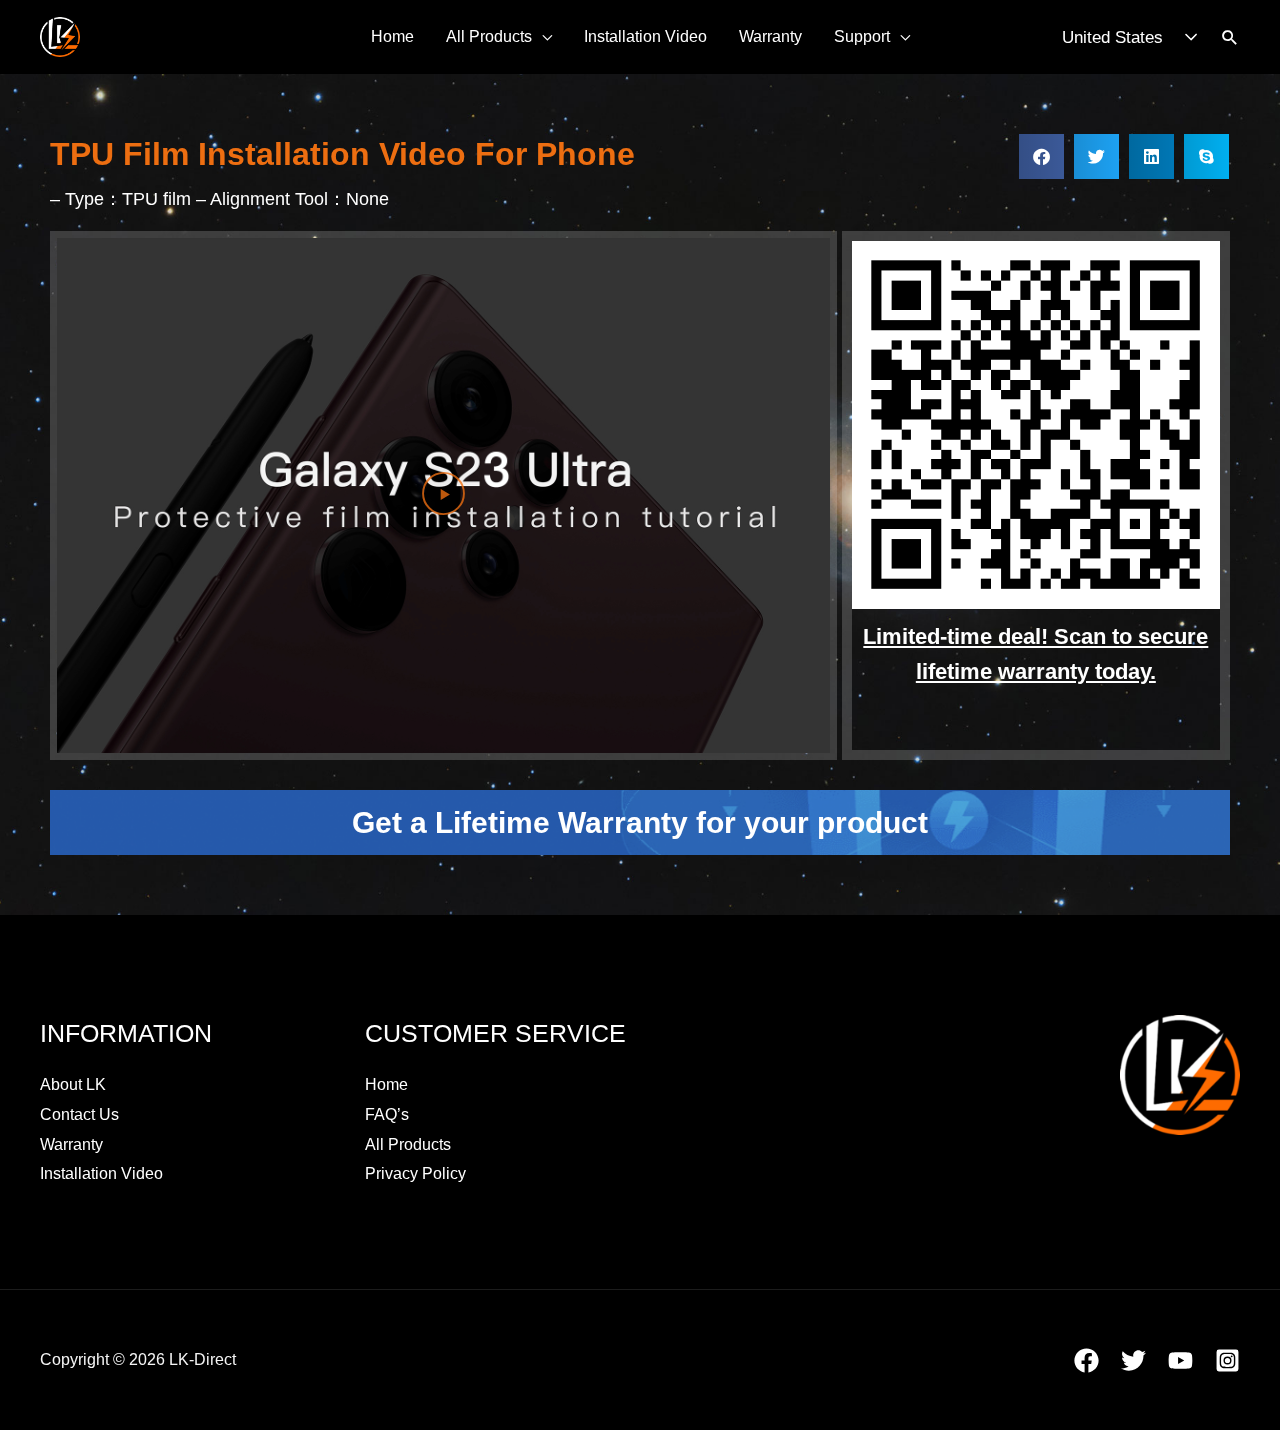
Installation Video (645, 36)
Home (392, 36)
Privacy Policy (415, 1173)
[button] (1230, 37)
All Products (489, 36)
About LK (73, 1084)
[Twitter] (1133, 1360)
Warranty (770, 36)
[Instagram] (1227, 1360)
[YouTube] (1180, 1360)
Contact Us (79, 1114)
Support (862, 36)
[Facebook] (1086, 1360)
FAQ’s (387, 1114)
